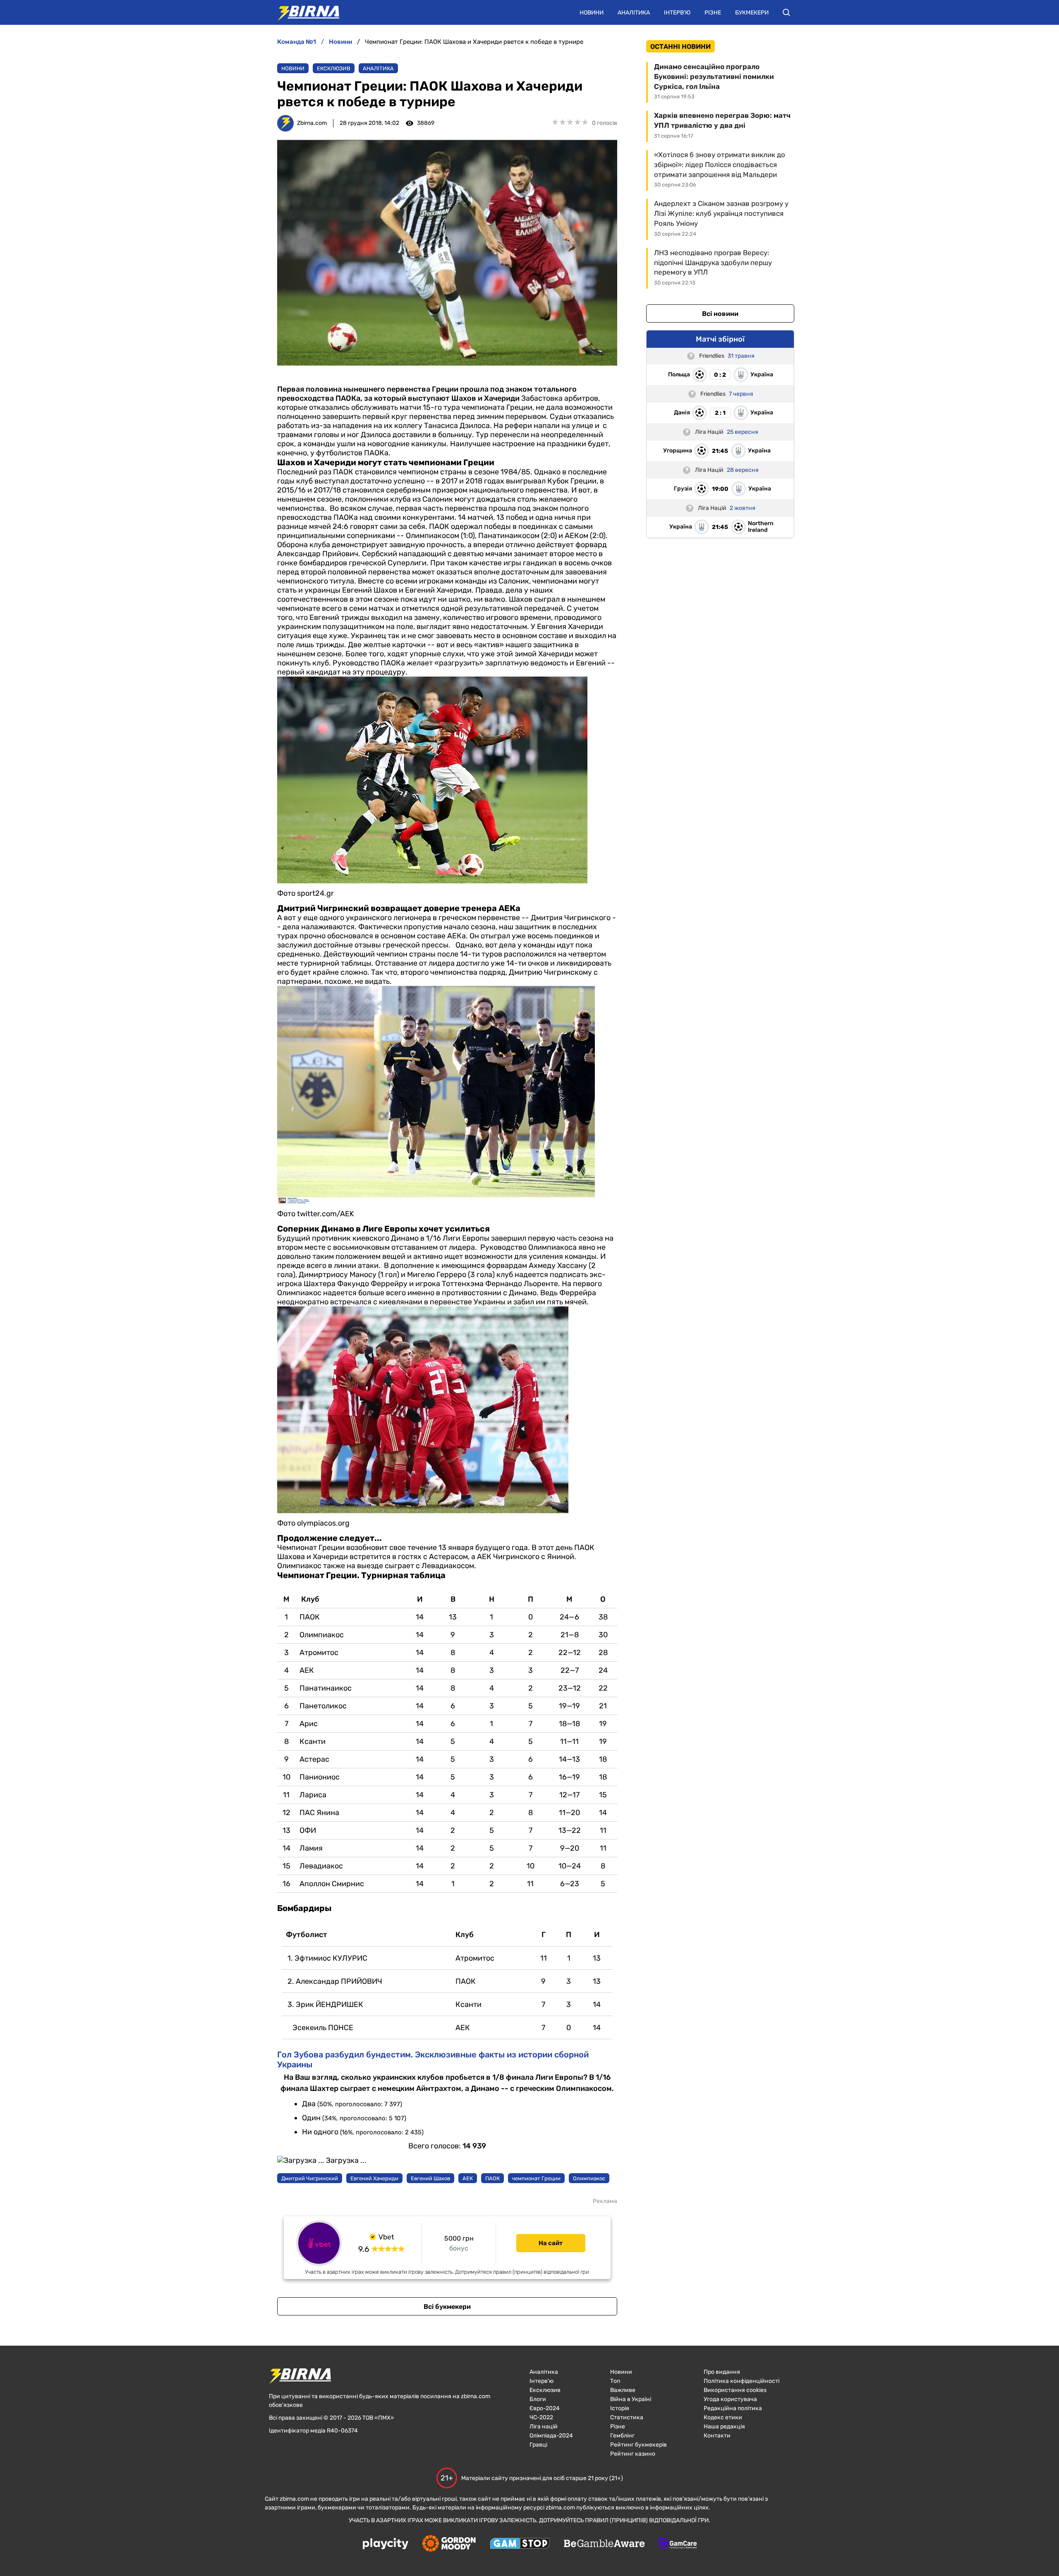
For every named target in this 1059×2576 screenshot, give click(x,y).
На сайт (551, 2243)
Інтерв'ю (677, 13)
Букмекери (752, 13)
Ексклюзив (334, 68)
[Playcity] (386, 2544)
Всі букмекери (447, 2307)
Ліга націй (544, 2427)
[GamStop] (520, 2544)
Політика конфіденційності (742, 2381)
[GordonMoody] (449, 2544)
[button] (786, 12)
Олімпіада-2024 (551, 2436)
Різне (713, 13)
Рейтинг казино (633, 2454)
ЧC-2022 (541, 2417)
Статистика (627, 2417)
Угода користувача (730, 2399)
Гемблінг (622, 2436)
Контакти (717, 2436)
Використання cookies (735, 2390)
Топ (615, 2381)
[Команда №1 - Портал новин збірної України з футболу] (304, 12)
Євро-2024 (545, 2408)
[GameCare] (678, 2544)
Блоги (538, 2399)
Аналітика (634, 13)
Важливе (623, 2390)
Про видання (722, 2372)
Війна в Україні (631, 2399)
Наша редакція (724, 2427)
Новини (592, 13)
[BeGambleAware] (604, 2544)
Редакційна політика (733, 2408)
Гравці (538, 2445)
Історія (620, 2408)
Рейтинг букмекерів (639, 2445)
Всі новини (720, 314)
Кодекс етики (723, 2417)
